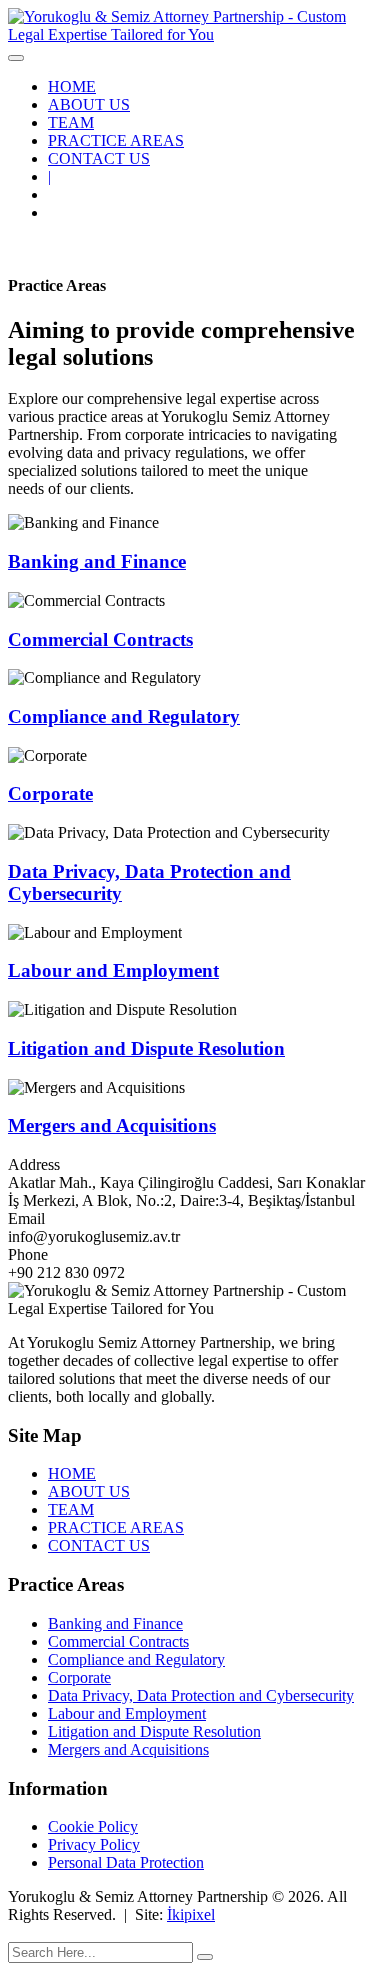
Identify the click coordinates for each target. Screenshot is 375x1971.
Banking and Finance (97, 561)
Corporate (50, 793)
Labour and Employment (113, 970)
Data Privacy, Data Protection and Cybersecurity (201, 1695)
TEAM (71, 122)
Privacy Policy (94, 1844)
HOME (72, 86)
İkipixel (191, 1914)
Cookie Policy (93, 1826)
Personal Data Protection (126, 1862)
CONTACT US (99, 158)
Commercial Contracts (100, 639)
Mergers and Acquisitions (112, 1125)
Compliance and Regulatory (124, 716)
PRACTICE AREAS (116, 140)
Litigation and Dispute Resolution (146, 1048)
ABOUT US (89, 104)
